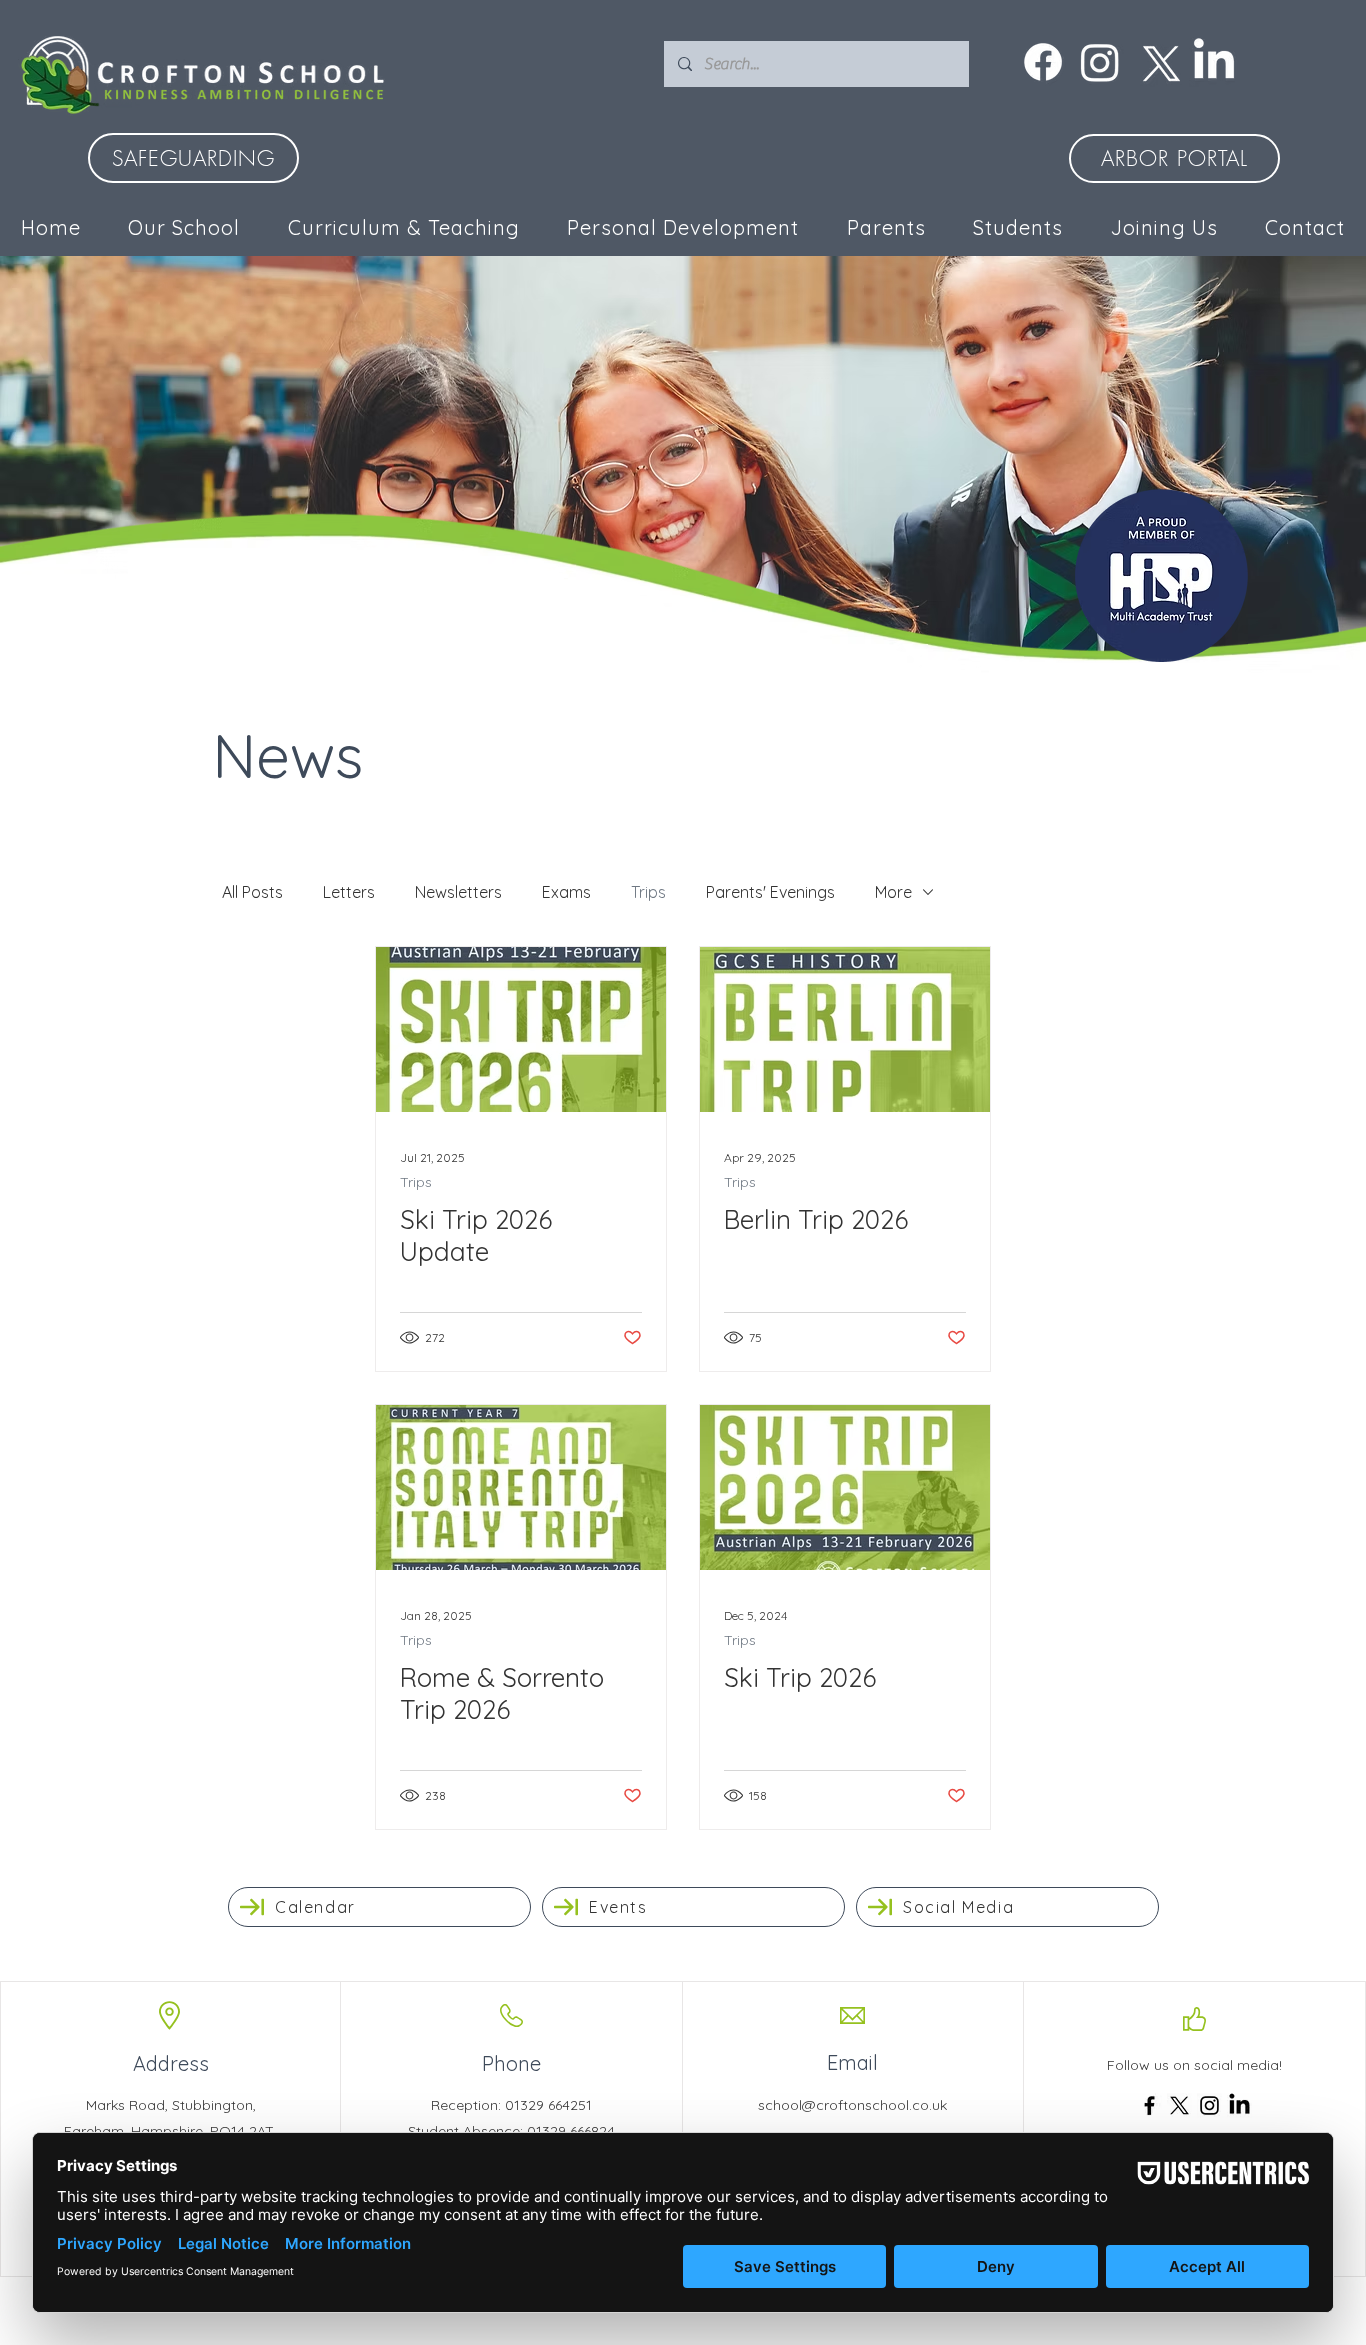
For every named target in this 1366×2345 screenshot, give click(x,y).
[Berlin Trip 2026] (845, 1029)
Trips (648, 892)
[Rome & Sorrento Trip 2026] (521, 1487)
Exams (566, 892)
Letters (349, 892)
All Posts (252, 892)
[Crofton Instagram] (1100, 62)
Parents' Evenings (770, 892)
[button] (684, 227)
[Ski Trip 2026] (845, 1487)
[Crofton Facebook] (1043, 62)
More (893, 892)
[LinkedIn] (1214, 62)
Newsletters (458, 892)
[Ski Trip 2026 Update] (521, 1029)
